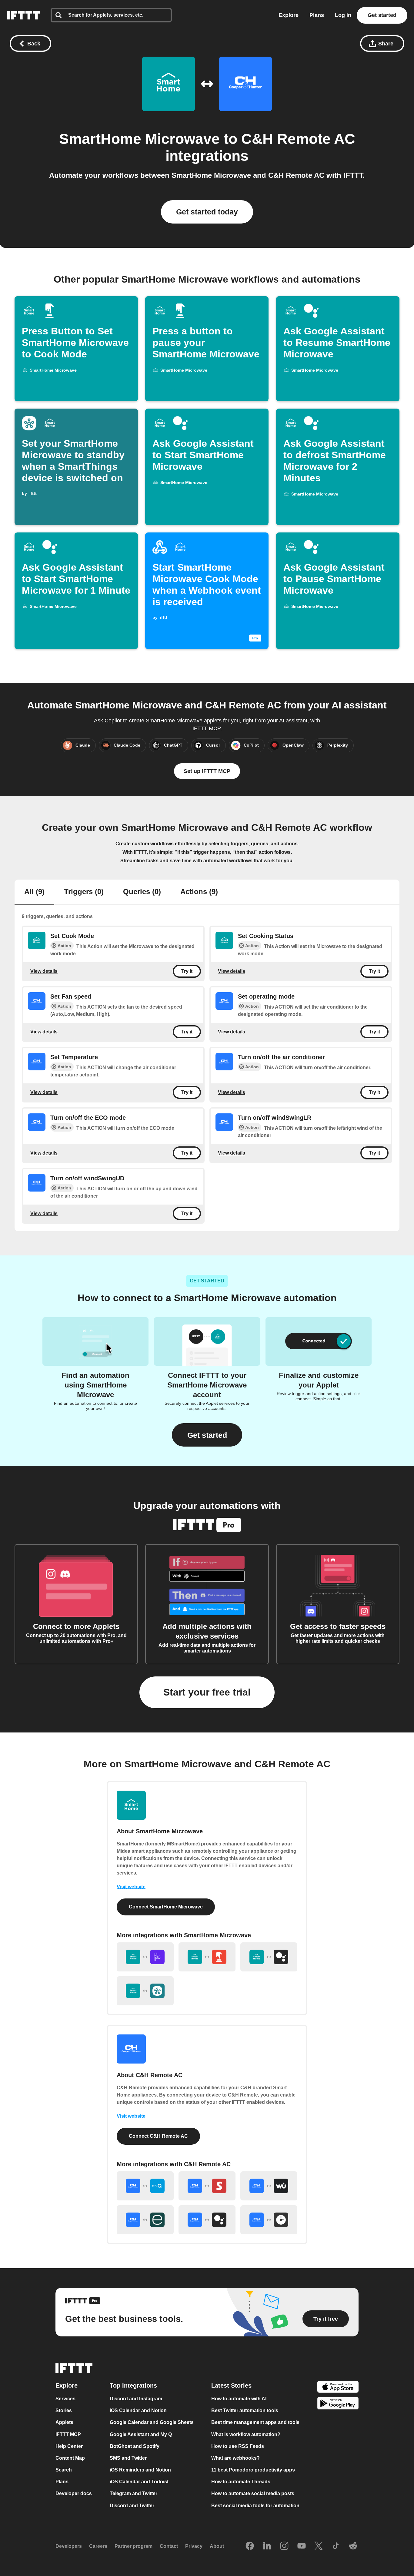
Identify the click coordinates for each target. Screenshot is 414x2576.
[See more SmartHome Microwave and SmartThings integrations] (145, 1991)
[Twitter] (319, 2546)
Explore (289, 15)
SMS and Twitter (128, 2458)
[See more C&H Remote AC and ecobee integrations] (145, 2220)
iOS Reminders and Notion (140, 2470)
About (217, 2546)
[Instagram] (284, 2546)
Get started (382, 15)
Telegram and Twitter (134, 2494)
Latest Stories (231, 2386)
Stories (64, 2411)
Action (64, 946)
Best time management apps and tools (255, 2423)
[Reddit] (353, 2546)
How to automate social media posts (253, 2494)
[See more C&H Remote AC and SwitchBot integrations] (207, 2186)
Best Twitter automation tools (245, 2411)
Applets (64, 2423)
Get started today (207, 212)
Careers (98, 2546)
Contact (169, 2546)
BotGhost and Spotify (135, 2446)
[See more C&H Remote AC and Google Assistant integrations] (207, 2220)
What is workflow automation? (246, 2434)
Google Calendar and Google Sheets (152, 2423)
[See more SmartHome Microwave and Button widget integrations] (207, 1957)
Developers (69, 2546)
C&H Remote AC (298, 139)
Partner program (134, 2546)
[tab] (34, 892)
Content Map (70, 2458)
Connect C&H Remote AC (158, 2136)
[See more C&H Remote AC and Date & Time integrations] (269, 2220)
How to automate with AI (239, 2399)
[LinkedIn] (267, 2546)
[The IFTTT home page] (23, 15)
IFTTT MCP (68, 2434)
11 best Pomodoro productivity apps (253, 2470)
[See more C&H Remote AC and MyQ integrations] (145, 2186)
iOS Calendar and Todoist (139, 2482)
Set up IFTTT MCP (207, 771)
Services (65, 2399)
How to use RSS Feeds (238, 2446)
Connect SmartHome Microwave (166, 1907)
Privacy (194, 2546)
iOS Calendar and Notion (138, 2411)
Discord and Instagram (136, 2399)
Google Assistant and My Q (141, 2434)
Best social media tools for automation (255, 2506)
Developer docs (74, 2494)
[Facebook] (250, 2546)
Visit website (131, 1887)
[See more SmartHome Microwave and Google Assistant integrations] (269, 1957)
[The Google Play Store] (338, 2404)
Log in (343, 15)
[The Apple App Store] (338, 2388)
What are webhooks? (235, 2458)
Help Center (69, 2446)
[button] (207, 1435)
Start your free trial (207, 1692)
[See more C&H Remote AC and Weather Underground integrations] (269, 2186)
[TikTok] (336, 2546)
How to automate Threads (241, 2482)
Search (64, 2470)
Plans (317, 15)
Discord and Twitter (132, 2506)
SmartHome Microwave (139, 139)
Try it (187, 971)
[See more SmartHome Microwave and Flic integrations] (145, 1957)
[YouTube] (302, 2546)
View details (44, 971)
